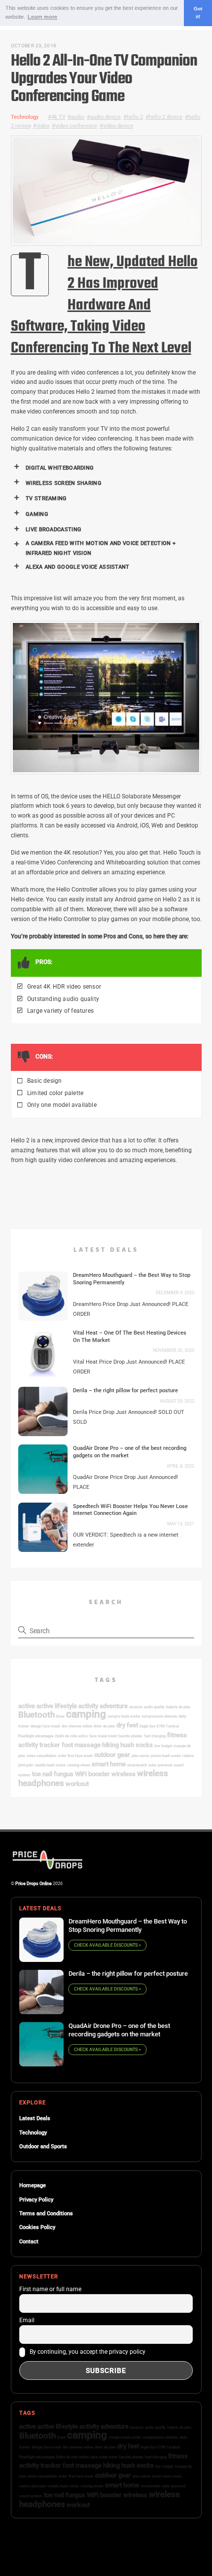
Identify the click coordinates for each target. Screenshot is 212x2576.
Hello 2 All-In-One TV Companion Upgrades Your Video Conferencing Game (104, 79)
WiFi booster (92, 1774)
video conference (76, 126)
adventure (114, 1706)
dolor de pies (104, 1726)
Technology (25, 117)
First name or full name (50, 2289)
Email (27, 2320)
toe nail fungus (53, 1774)
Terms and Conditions (46, 2214)
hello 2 (135, 117)
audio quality (154, 1707)
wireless (124, 1774)
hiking (110, 1745)
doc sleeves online (77, 1726)
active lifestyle (57, 1706)
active (27, 1706)
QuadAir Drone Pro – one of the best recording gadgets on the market (130, 1452)
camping (86, 1714)
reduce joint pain (33, 2486)
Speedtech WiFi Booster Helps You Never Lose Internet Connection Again (130, 1510)
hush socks (137, 1745)
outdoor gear (112, 1755)
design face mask (45, 1726)
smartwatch (137, 1765)
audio (78, 117)
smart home (109, 1764)
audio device (106, 117)
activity (88, 1706)
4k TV (58, 117)
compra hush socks (124, 1716)
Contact (29, 2242)
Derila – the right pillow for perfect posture (125, 1390)
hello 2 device (166, 117)
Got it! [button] (198, 13)
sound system (31, 2496)
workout (77, 1784)
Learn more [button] (42, 17)
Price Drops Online (34, 1883)
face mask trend (103, 1736)
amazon (136, 1707)
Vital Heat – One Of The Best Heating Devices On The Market (130, 1336)
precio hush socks (166, 1756)
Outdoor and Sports (43, 2147)
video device (118, 126)
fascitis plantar (130, 1736)
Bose (60, 1716)
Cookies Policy (37, 2227)
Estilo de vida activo (71, 1736)
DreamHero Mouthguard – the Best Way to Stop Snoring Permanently (132, 1279)
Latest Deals (35, 2118)
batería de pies (178, 1707)
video (43, 126)
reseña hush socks (50, 1765)
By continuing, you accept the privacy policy (87, 2352)
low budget (163, 1746)
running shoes (79, 1765)
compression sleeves (159, 1716)
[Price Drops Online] (48, 1868)
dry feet (127, 1725)
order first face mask (75, 1756)
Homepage (33, 2185)
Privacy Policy (36, 2200)
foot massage (81, 1745)
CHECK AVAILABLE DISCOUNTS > (107, 1945)
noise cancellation (41, 1756)
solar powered (160, 1765)
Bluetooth (36, 1715)
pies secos (141, 1756)
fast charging (155, 1736)
